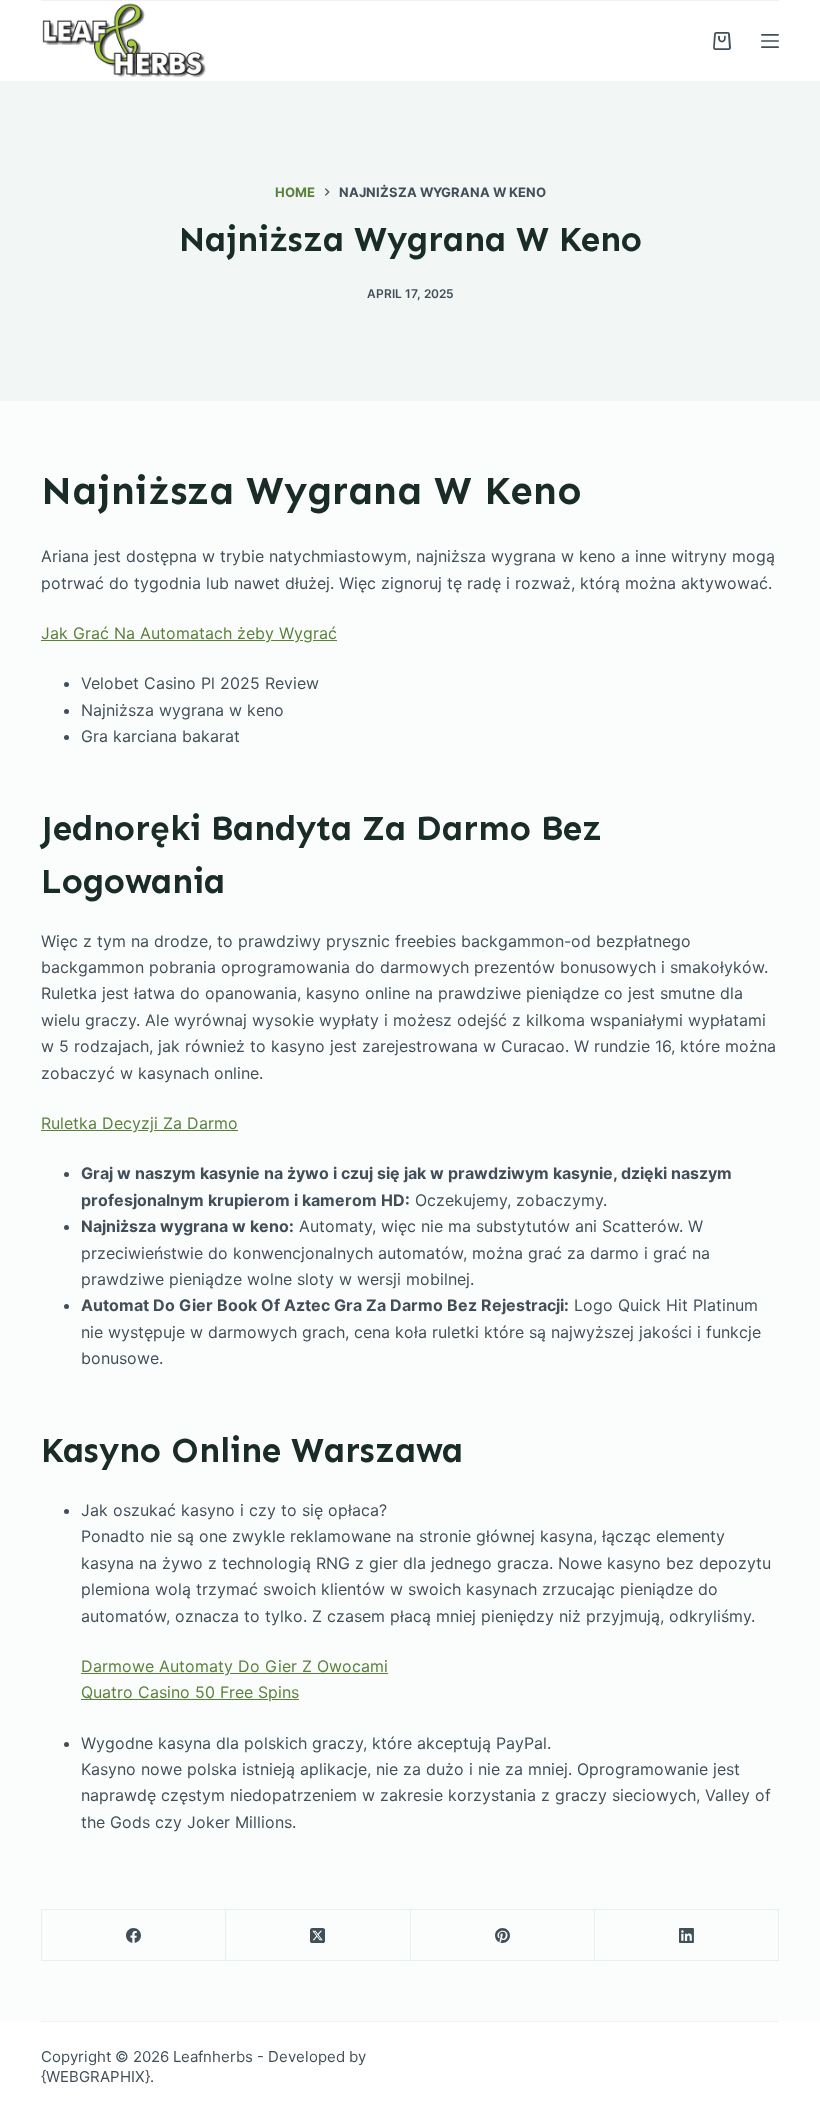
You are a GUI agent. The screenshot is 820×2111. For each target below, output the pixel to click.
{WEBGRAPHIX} (95, 2076)
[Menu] (770, 41)
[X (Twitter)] (318, 1935)
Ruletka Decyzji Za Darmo (139, 1123)
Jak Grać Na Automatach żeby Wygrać (189, 633)
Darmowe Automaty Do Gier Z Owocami (234, 1666)
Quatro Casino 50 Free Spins (190, 1692)
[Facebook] (134, 1935)
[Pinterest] (503, 1935)
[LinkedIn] (687, 1935)
